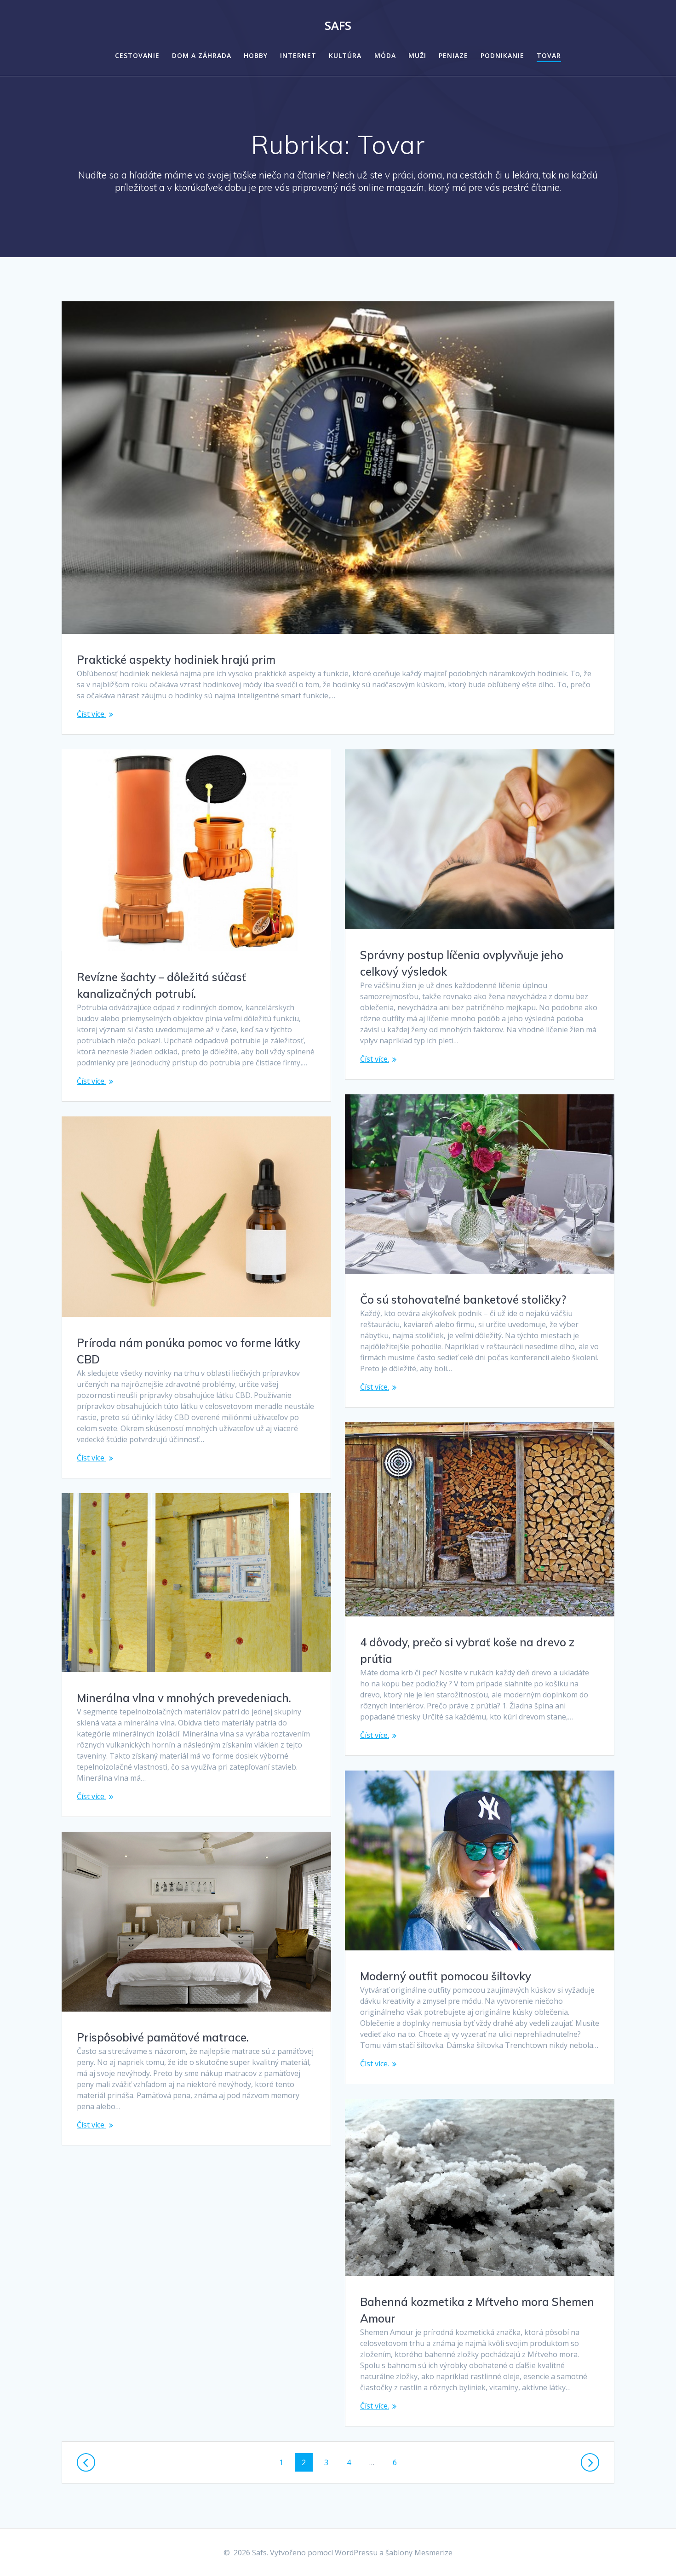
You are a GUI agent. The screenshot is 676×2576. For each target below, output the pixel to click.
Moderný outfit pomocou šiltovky (446, 1976)
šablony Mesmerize (419, 2553)
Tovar (549, 55)
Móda (385, 55)
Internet (298, 55)
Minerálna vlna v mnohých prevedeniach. (184, 1698)
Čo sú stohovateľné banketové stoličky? (463, 1299)
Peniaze (453, 55)
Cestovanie (137, 55)
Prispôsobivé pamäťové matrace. (163, 2037)
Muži (417, 55)
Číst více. (91, 714)
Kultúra (345, 55)
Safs (338, 26)
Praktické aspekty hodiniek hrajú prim (176, 660)
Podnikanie (502, 55)
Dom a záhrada (202, 55)
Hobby (256, 55)
